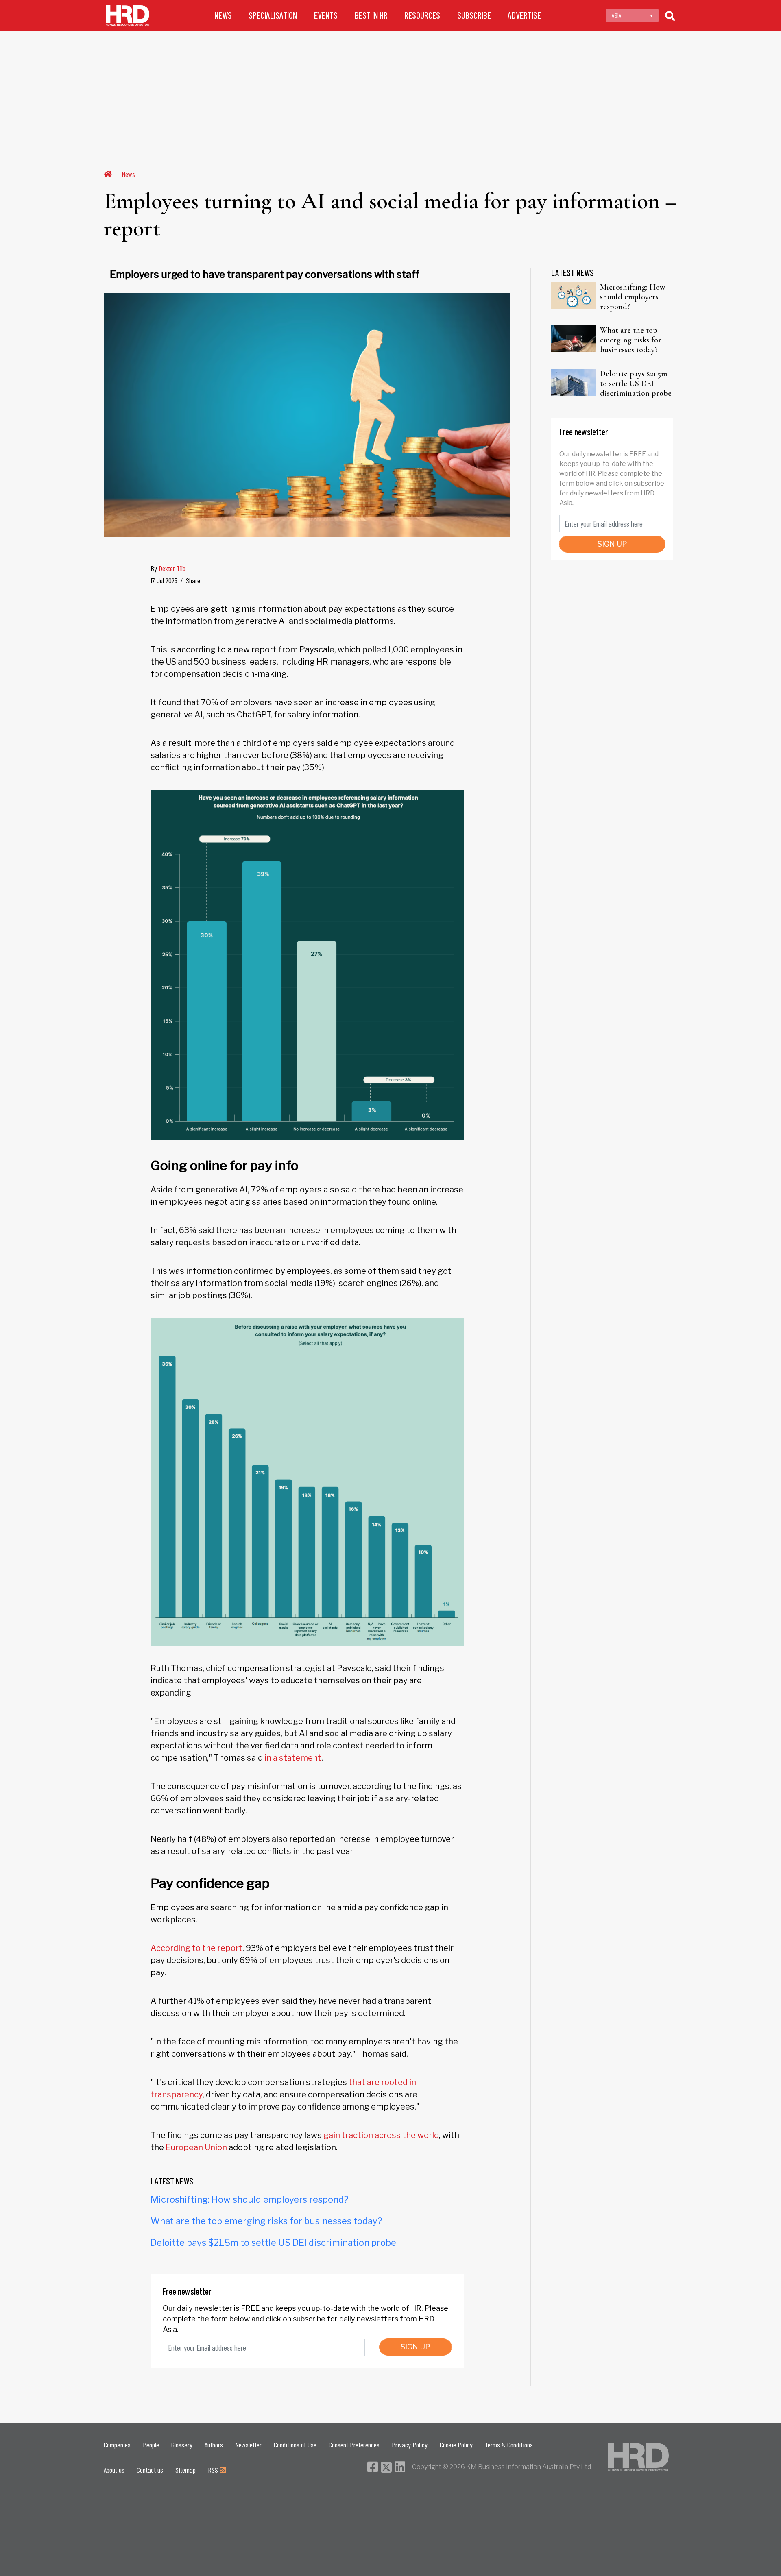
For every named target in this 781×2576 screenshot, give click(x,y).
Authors (214, 2445)
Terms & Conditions (509, 2445)
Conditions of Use (295, 2445)
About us (114, 2470)
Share (193, 580)
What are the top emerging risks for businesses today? (266, 2221)
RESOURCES (422, 15)
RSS (214, 2470)
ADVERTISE (524, 15)
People (151, 2445)
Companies (117, 2445)
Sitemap (185, 2470)
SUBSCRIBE (474, 15)
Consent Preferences (354, 2445)
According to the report (196, 1948)
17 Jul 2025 (164, 580)
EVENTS (326, 15)
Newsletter (248, 2445)
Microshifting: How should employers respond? (250, 2199)
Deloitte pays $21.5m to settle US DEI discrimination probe (273, 2243)
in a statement (293, 1758)
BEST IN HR (371, 15)
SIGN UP (416, 2347)
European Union (196, 2147)
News (128, 174)
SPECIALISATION (273, 15)
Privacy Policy (410, 2445)
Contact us (150, 2470)
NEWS (223, 15)
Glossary (182, 2445)
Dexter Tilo (172, 568)
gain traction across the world (381, 2135)
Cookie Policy (456, 2445)
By (168, 568)
